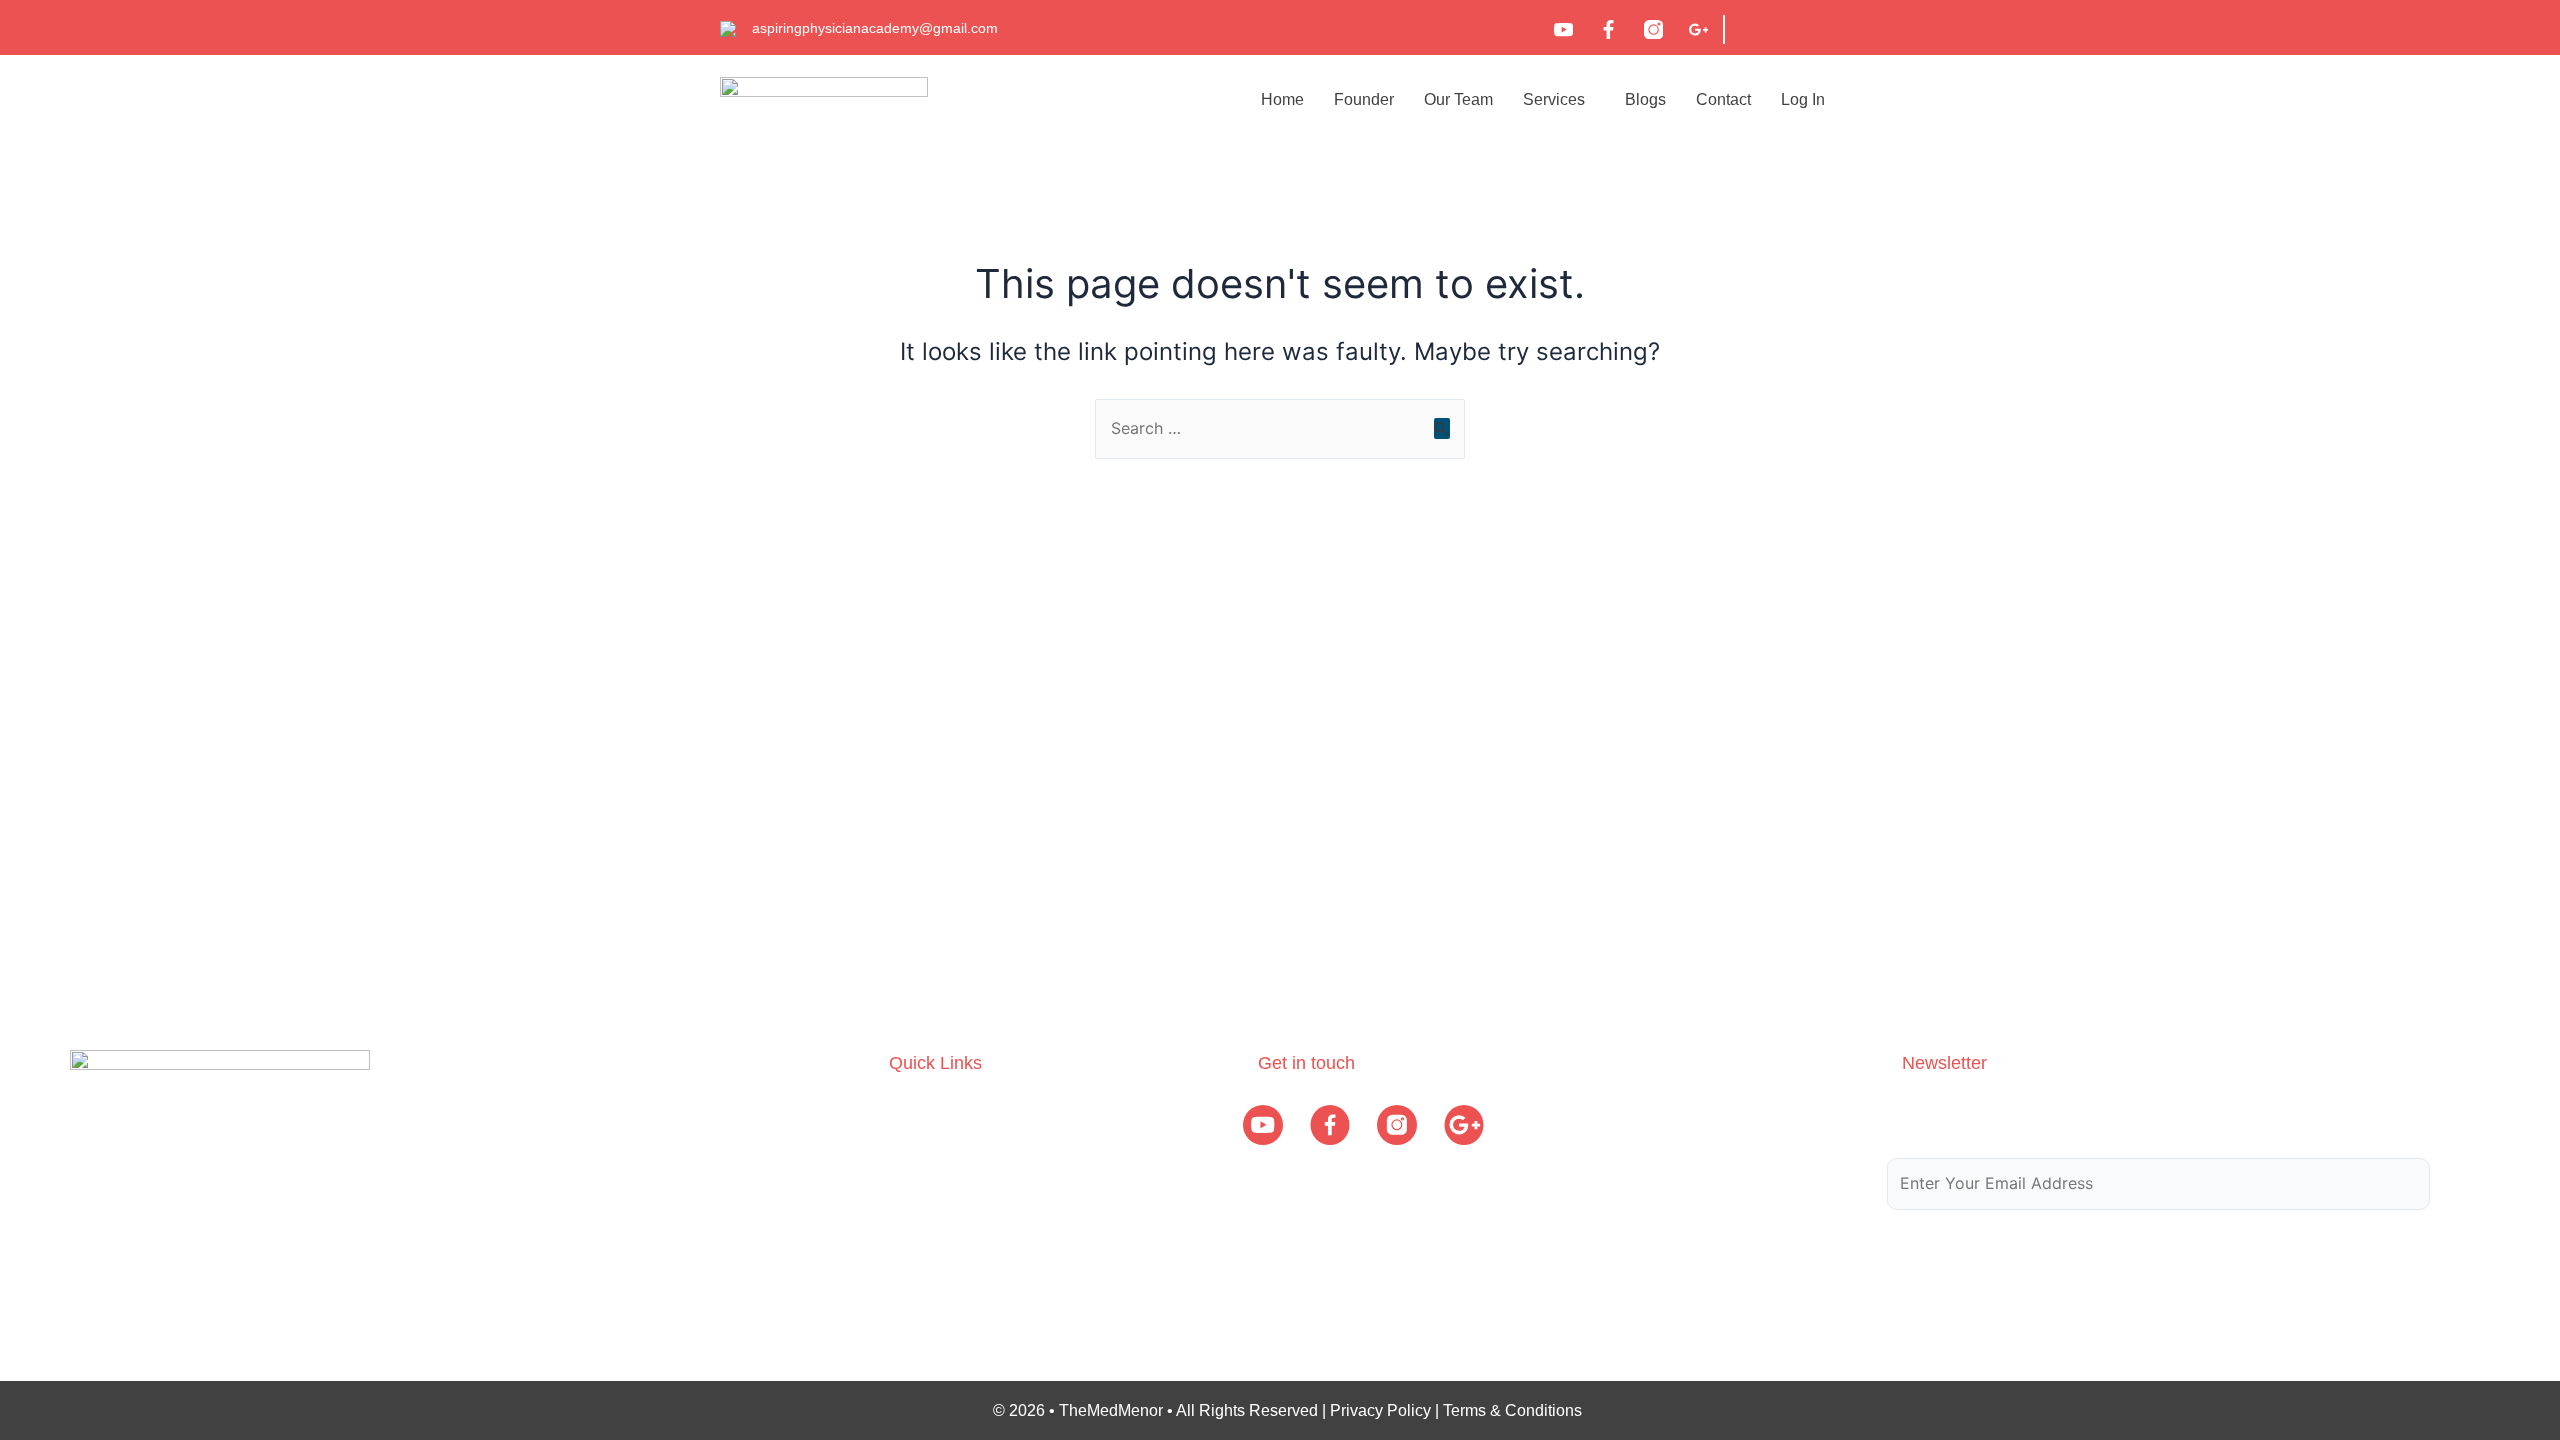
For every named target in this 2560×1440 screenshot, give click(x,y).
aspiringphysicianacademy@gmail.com (875, 28)
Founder (1364, 99)
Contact (1723, 99)
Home (1282, 99)
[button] (1559, 99)
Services (1554, 99)
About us (920, 1114)
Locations (923, 1231)
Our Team (1458, 99)
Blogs (1645, 99)
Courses (919, 1153)
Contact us (927, 1270)
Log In (1803, 99)
